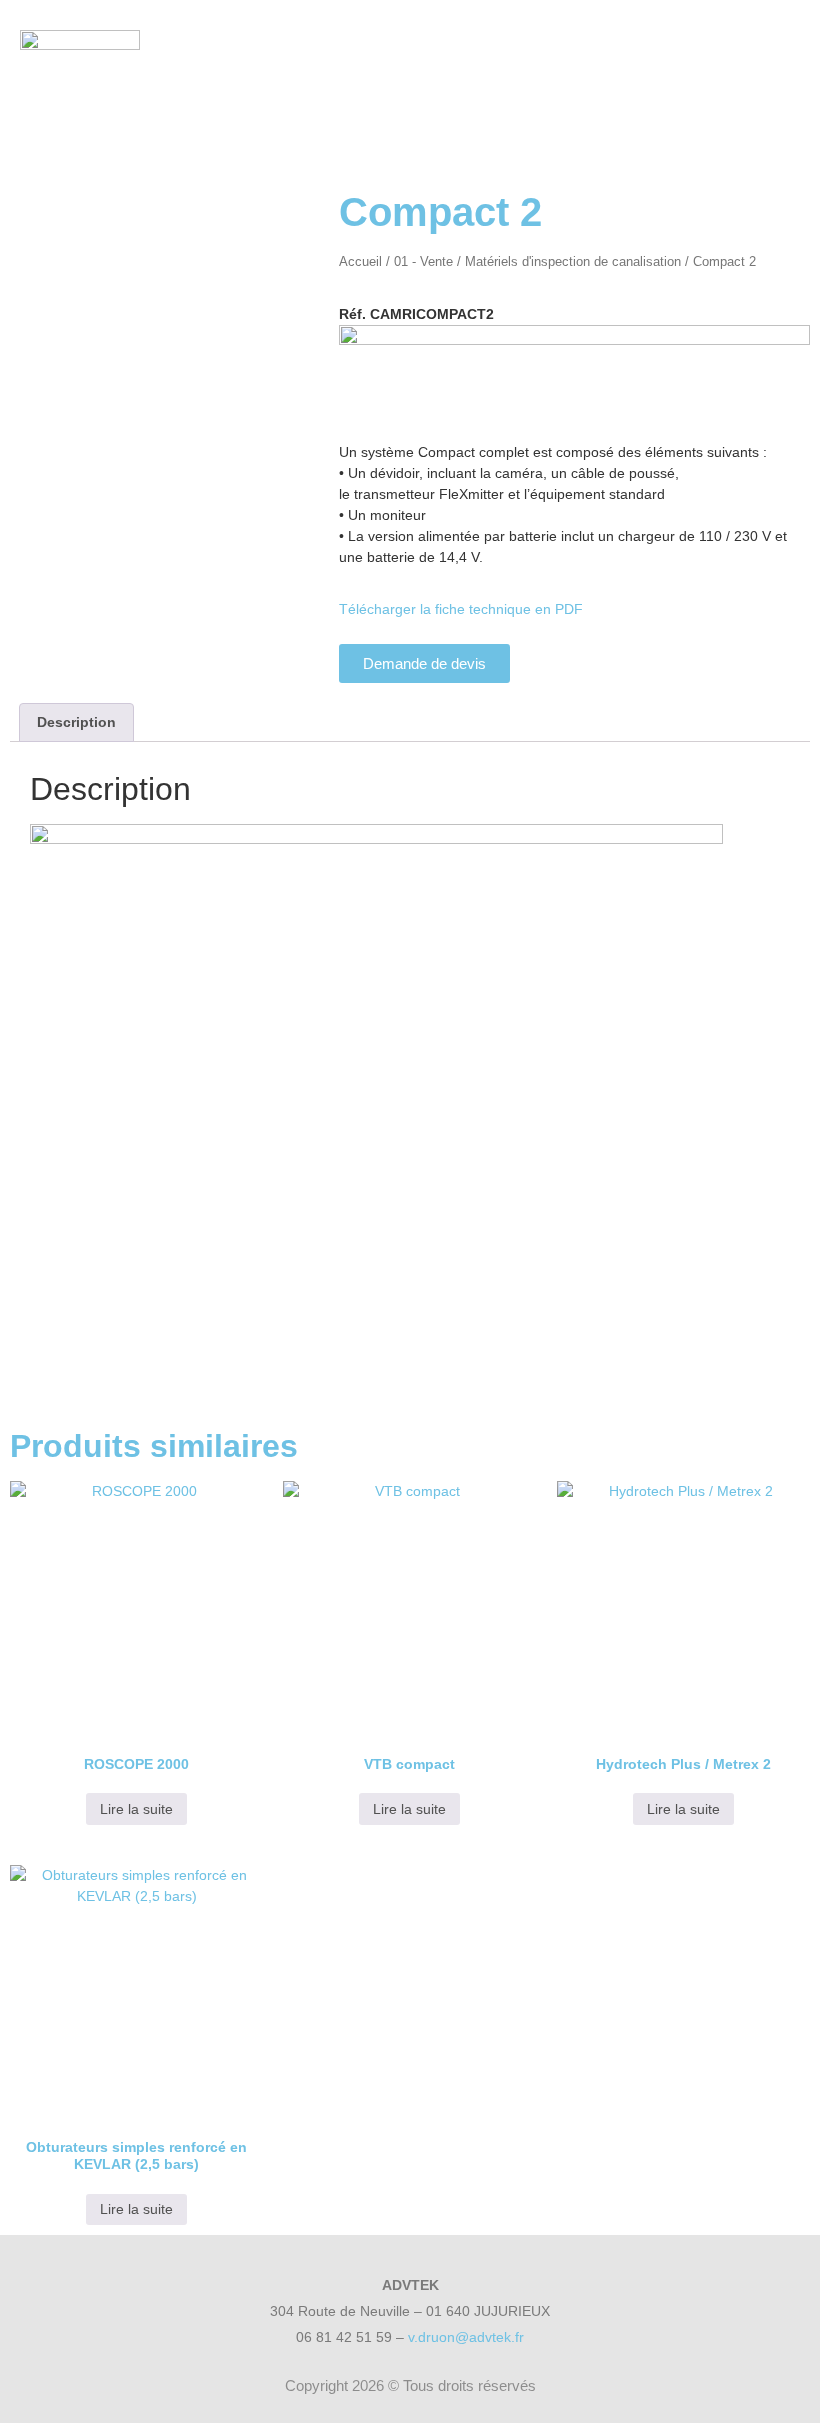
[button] (720, 71)
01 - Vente (423, 261)
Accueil (360, 261)
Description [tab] (76, 722)
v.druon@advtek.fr (466, 2337)
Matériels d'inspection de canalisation (573, 261)
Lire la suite (136, 1809)
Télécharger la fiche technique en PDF (461, 609)
